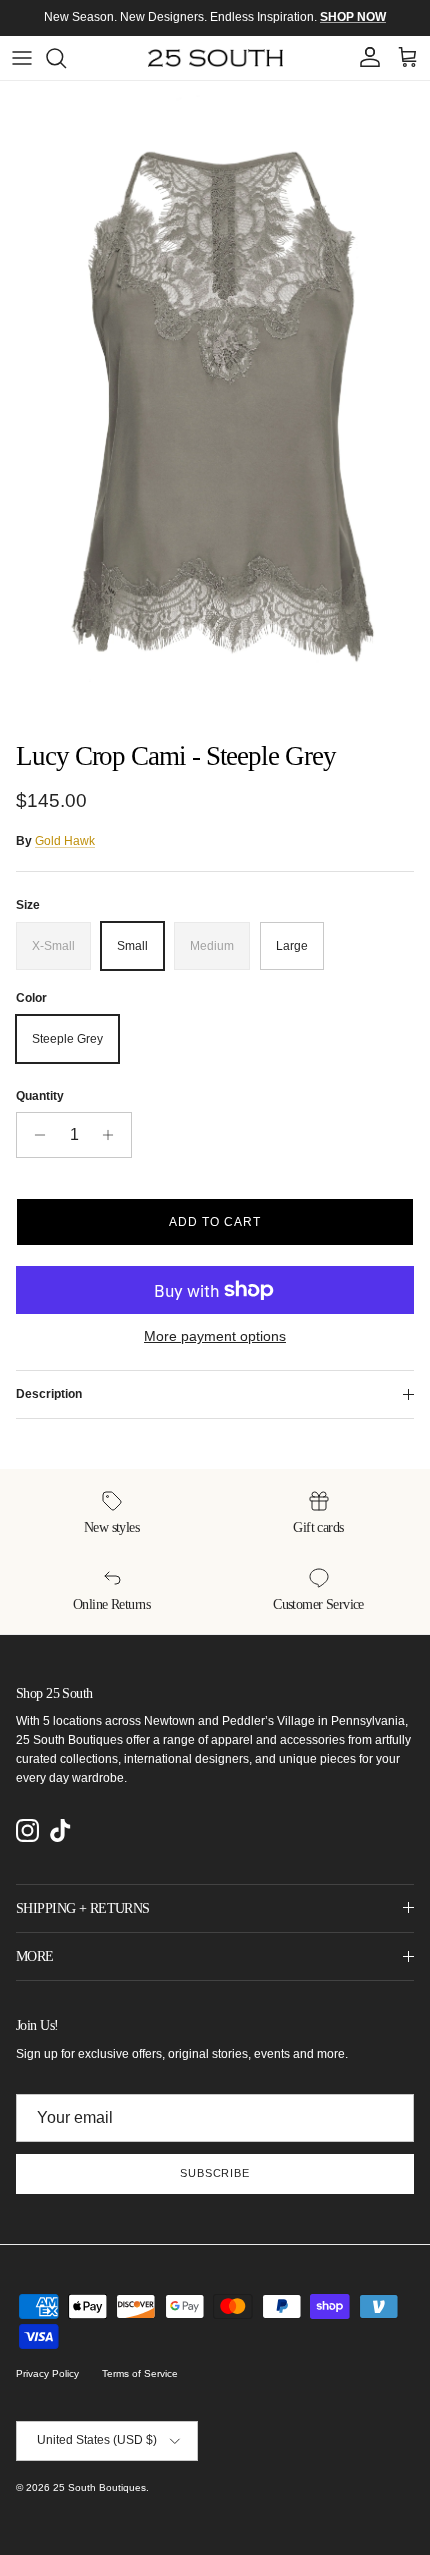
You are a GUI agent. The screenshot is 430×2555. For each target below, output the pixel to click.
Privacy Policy (47, 2373)
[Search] (66, 58)
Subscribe (215, 2173)
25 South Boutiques (99, 2487)
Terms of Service (140, 2373)
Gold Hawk (65, 841)
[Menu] (22, 58)
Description (49, 1394)
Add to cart (215, 1222)
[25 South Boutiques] (215, 58)
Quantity (40, 1096)
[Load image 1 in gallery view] (215, 405)
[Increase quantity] (113, 1135)
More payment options (215, 1336)
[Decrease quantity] (34, 1135)
